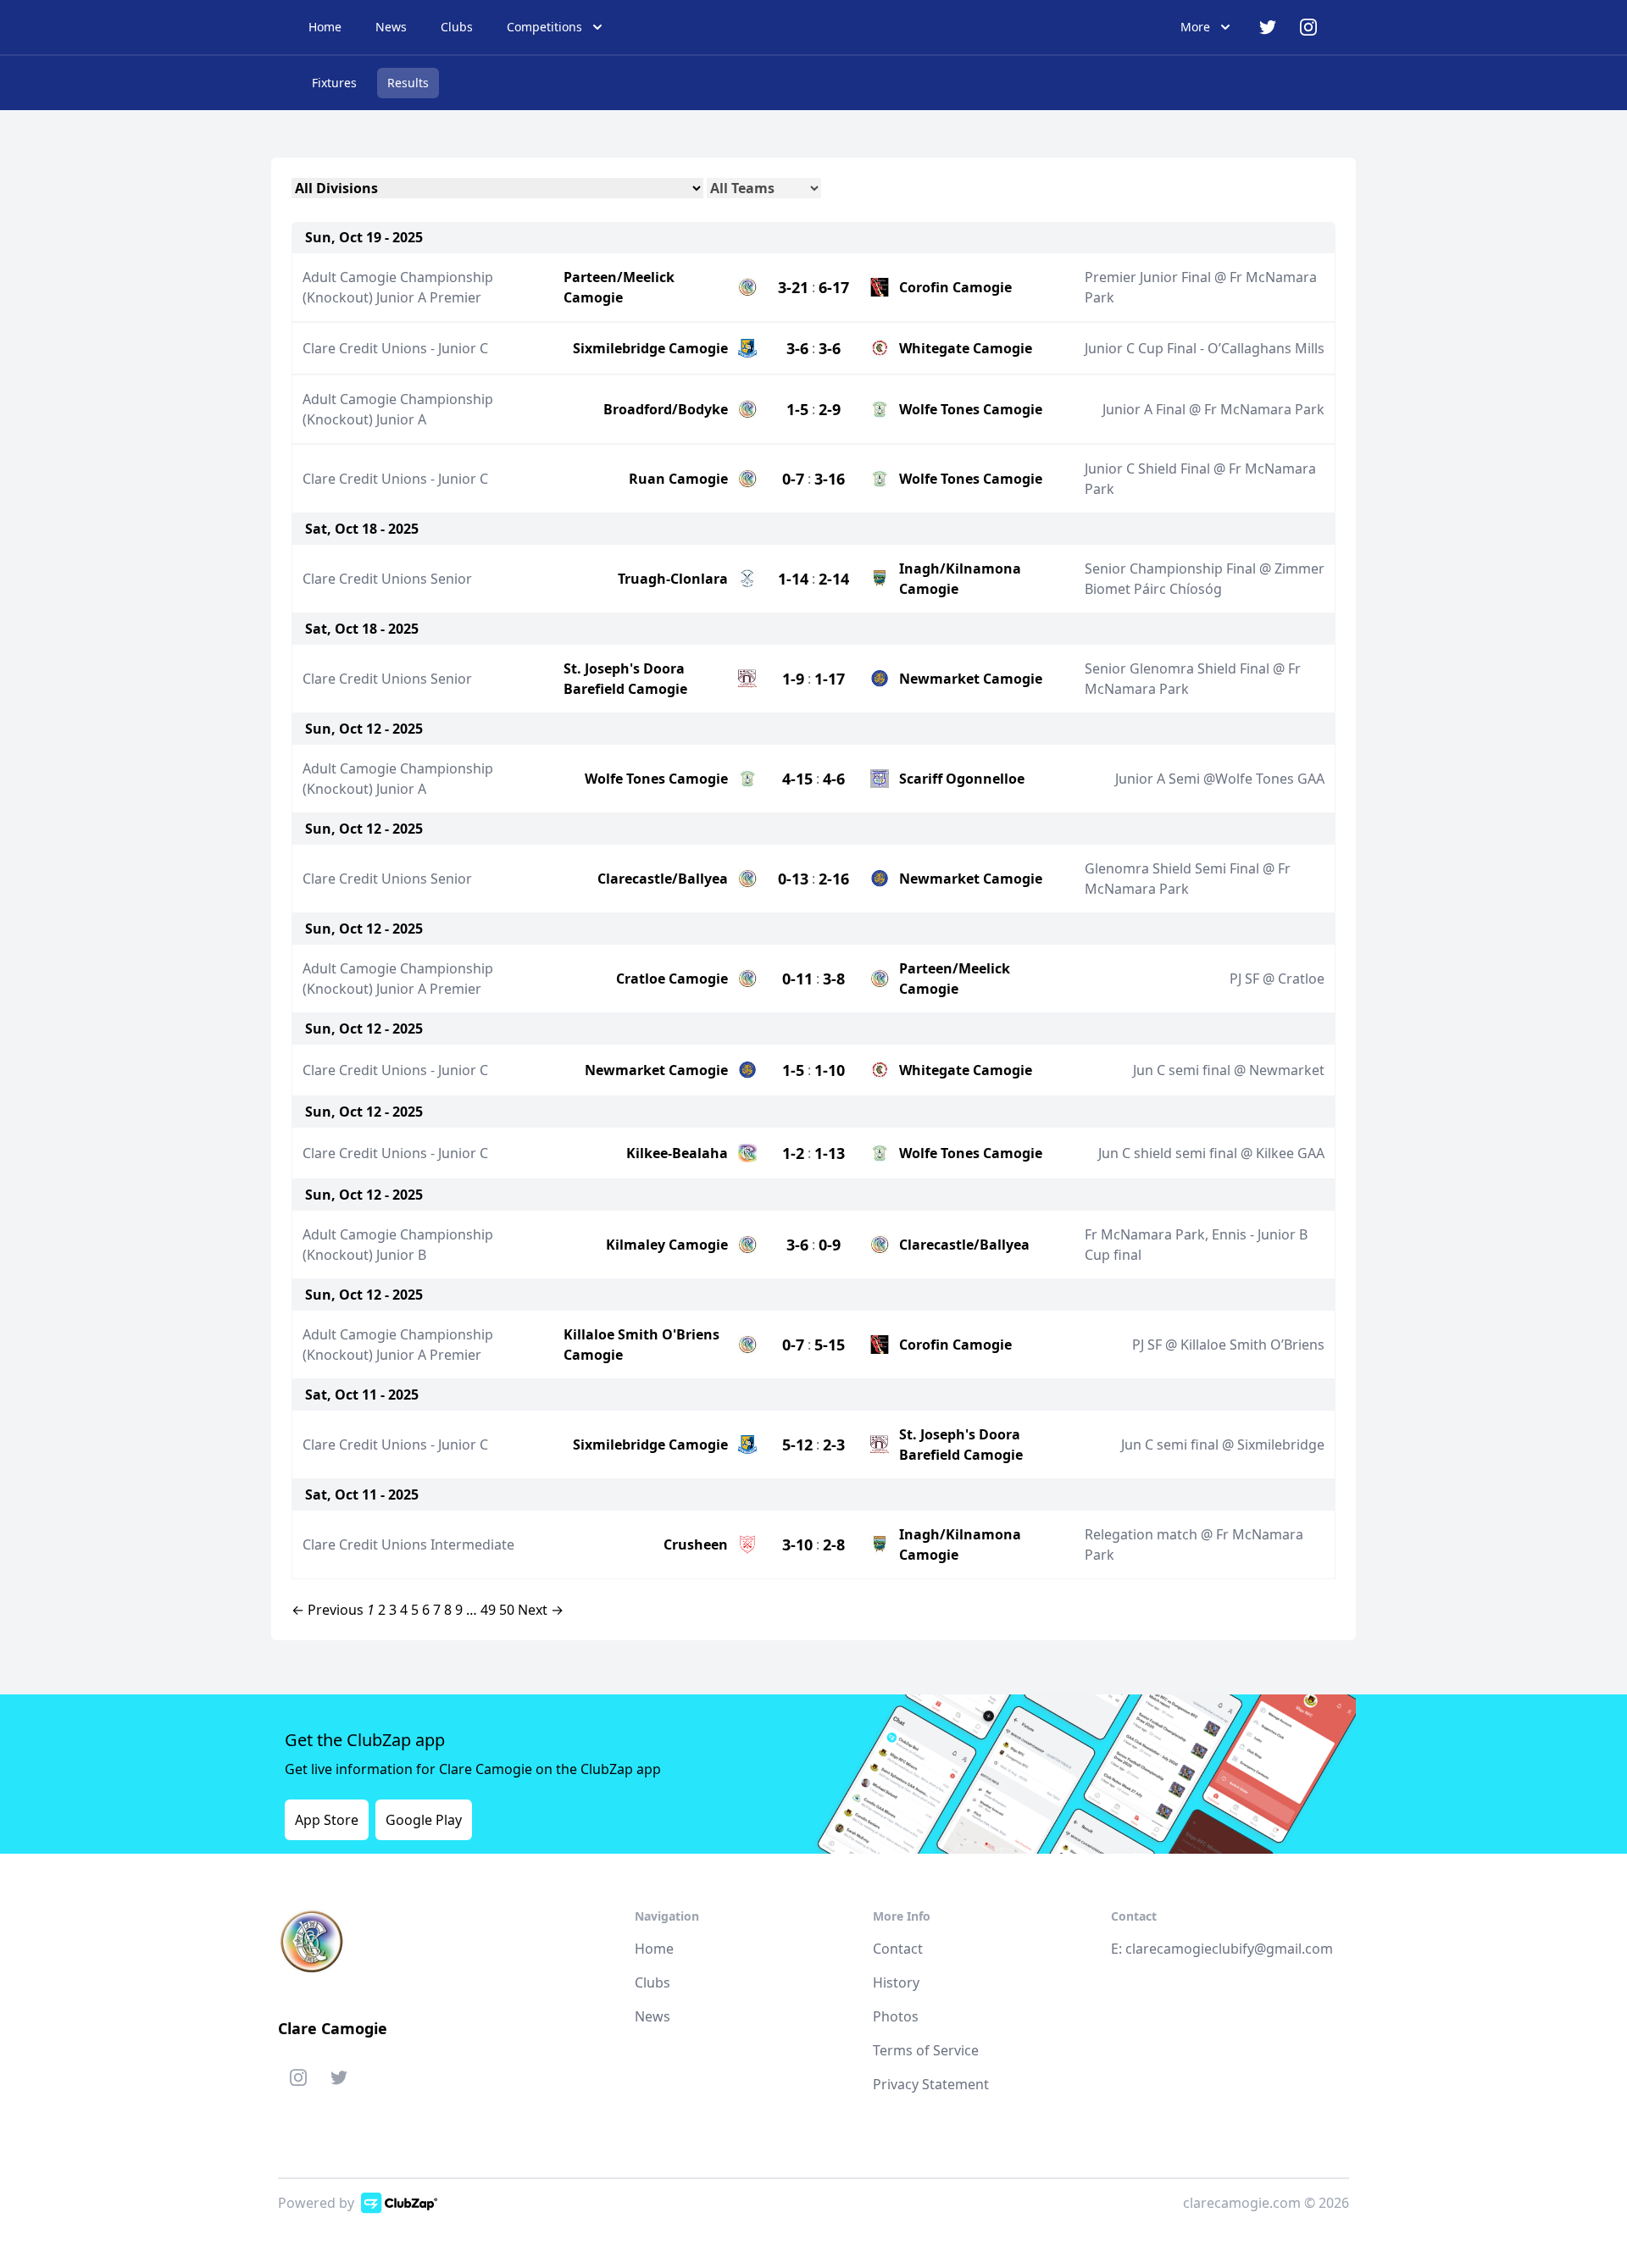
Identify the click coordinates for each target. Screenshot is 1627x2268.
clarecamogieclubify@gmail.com (1229, 1949)
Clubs (457, 27)
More (1195, 27)
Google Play (424, 1820)
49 (488, 1610)
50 (507, 1610)
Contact (898, 1949)
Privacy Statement (931, 2084)
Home (325, 27)
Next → (541, 1610)
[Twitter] (339, 2081)
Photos (896, 2016)
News (391, 27)
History (896, 1982)
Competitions (544, 27)
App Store (327, 1820)
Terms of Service (926, 2050)
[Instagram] (298, 2081)
